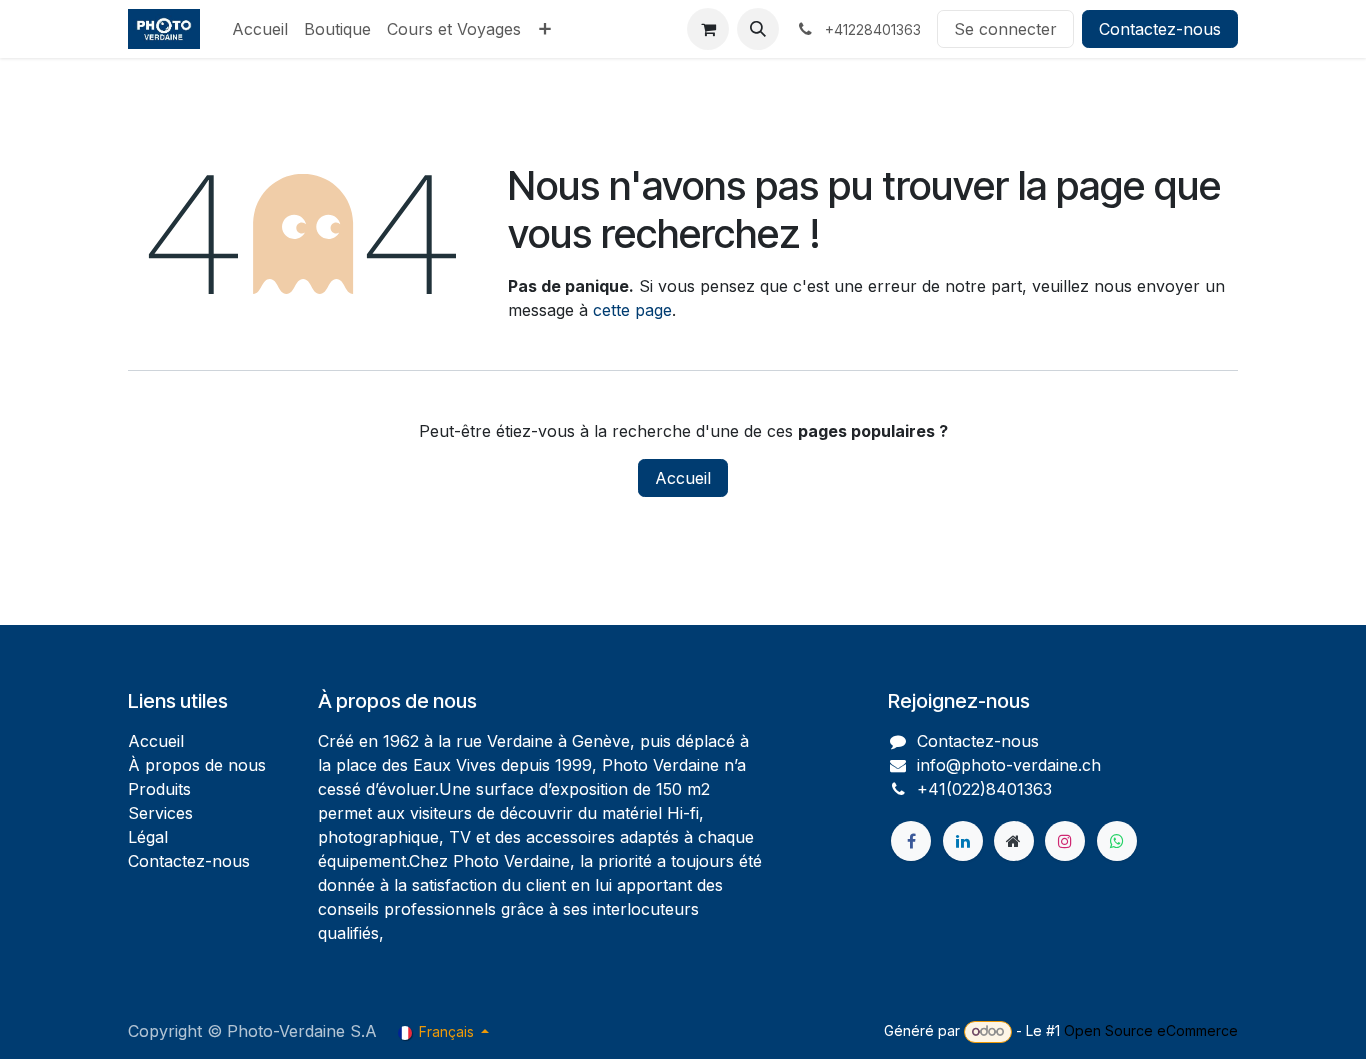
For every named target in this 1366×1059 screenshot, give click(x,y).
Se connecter (1005, 29)
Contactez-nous (1160, 29)
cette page (632, 310)
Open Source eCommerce (1151, 1030)
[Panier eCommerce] (708, 29)
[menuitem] (260, 29)
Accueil (683, 478)
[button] (758, 29)
